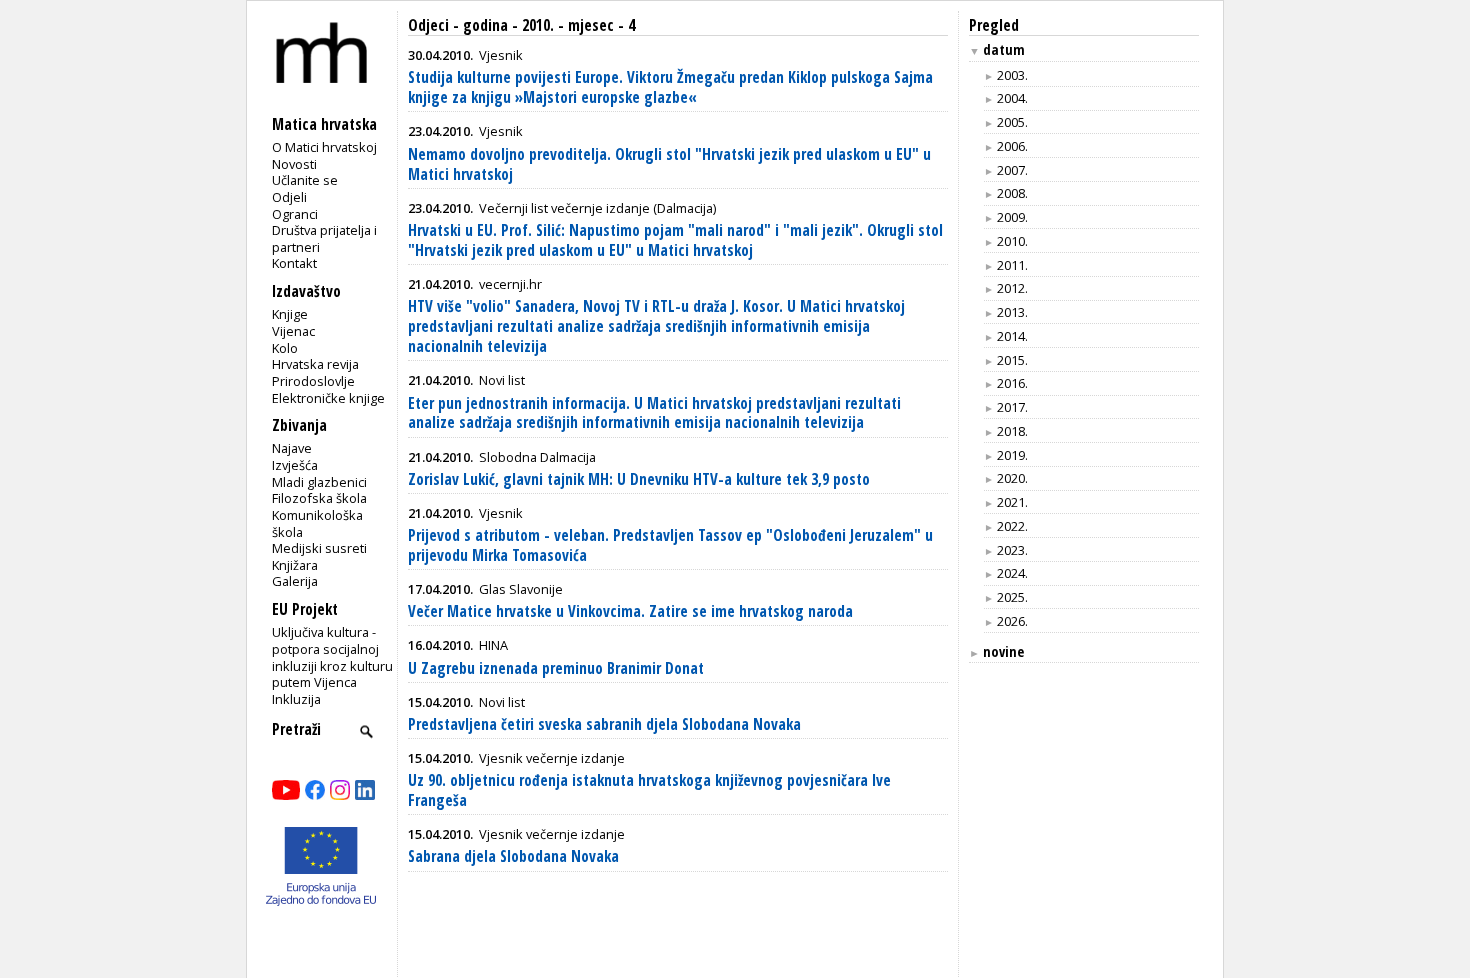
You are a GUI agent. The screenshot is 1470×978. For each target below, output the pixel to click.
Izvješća (295, 465)
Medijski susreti (319, 548)
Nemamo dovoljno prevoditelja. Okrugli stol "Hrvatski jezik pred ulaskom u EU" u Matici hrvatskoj (669, 164)
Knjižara (295, 565)
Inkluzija (296, 699)
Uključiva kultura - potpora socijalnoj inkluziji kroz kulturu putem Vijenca (332, 657)
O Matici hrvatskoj (324, 147)
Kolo (285, 348)
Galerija (295, 581)
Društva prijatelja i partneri (324, 238)
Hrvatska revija (315, 364)
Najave (292, 448)
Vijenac (293, 331)
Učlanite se (305, 180)
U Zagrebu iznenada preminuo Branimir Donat (556, 668)
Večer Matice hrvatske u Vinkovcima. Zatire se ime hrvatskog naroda (630, 611)
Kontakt (294, 263)
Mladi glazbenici (319, 482)
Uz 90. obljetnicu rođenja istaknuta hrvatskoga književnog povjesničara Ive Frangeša (649, 790)
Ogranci (295, 214)
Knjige (290, 314)
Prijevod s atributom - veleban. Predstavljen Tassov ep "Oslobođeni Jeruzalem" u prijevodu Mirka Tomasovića (670, 545)
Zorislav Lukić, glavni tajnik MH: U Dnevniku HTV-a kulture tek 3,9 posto (639, 479)
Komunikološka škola (317, 523)
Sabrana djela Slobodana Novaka (513, 856)
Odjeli (289, 197)
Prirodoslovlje (313, 381)
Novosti (294, 164)
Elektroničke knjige (328, 398)
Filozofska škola (319, 498)
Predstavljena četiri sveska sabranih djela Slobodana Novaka (604, 724)
